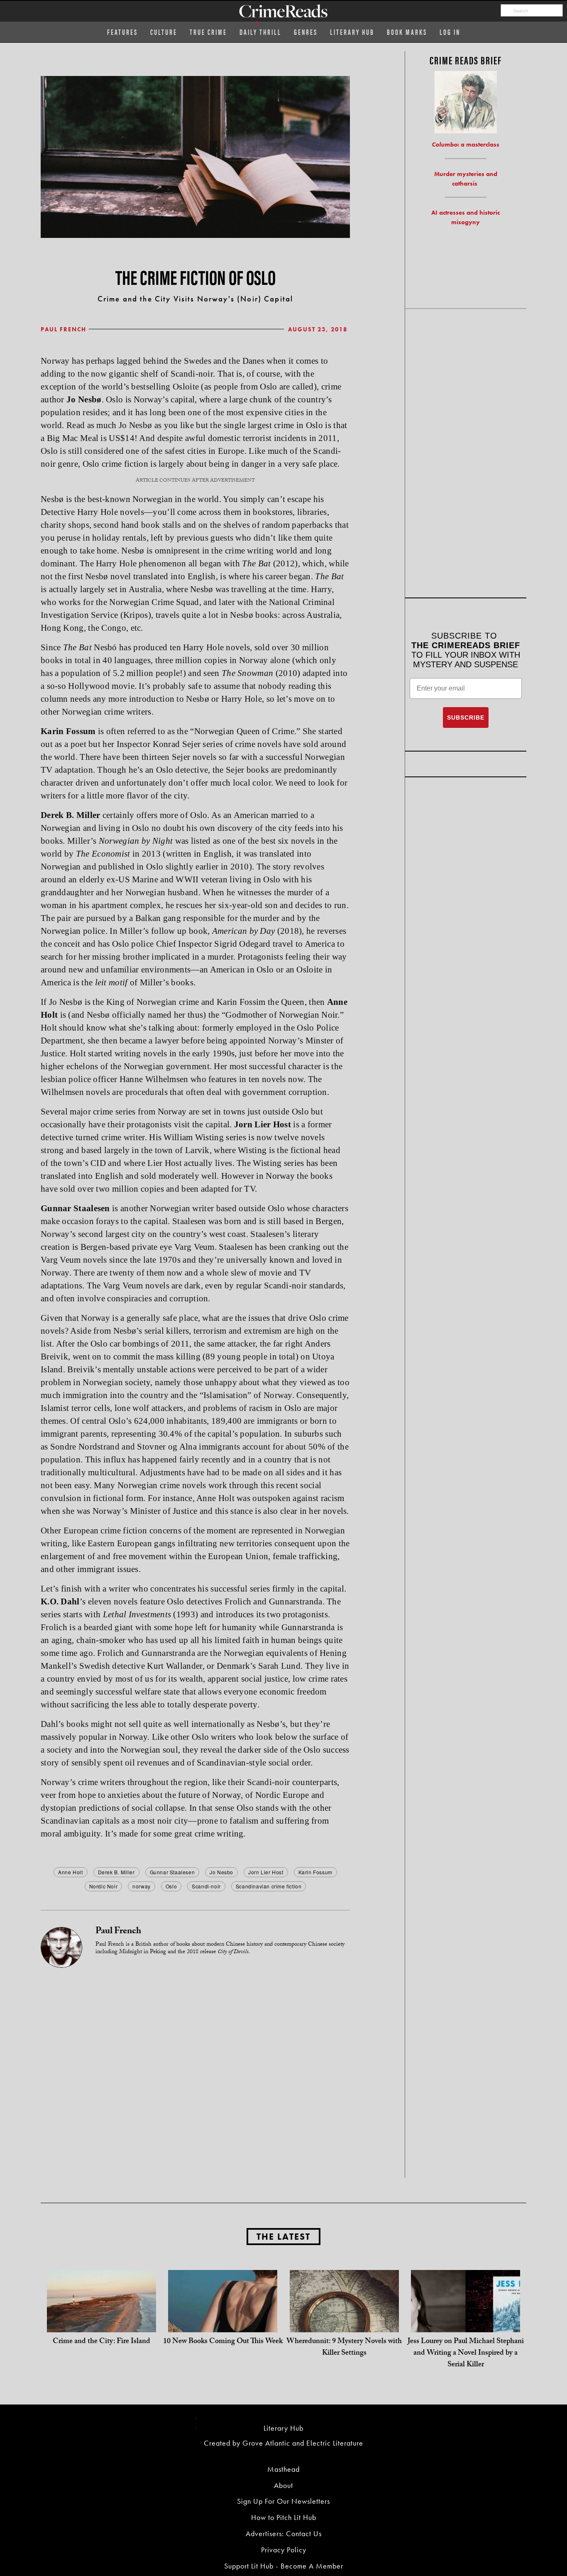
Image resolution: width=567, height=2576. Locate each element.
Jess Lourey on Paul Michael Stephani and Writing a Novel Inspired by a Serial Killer (466, 2354)
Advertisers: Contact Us (284, 2533)
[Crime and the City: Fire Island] (101, 2324)
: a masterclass (466, 144)
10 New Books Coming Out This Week (223, 2342)
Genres (306, 32)
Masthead (283, 2469)
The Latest (283, 2237)
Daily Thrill (260, 32)
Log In (450, 32)
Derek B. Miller (116, 1872)
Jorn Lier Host (266, 1872)
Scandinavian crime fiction (269, 1886)
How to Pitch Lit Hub (284, 2517)
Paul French (64, 329)
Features (122, 32)
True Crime (208, 32)
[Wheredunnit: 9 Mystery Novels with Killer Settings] (344, 2324)
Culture (164, 32)
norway (142, 1886)
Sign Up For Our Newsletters (283, 2501)
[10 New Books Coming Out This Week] (223, 2324)
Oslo (171, 1886)
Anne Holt (70, 1872)
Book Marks (407, 32)
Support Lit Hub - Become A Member (284, 2566)
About (283, 2485)
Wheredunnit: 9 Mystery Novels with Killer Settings (344, 2348)
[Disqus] (195, 2072)
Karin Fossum (315, 1872)
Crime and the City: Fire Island (101, 2342)
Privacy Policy (284, 2550)
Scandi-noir (206, 1886)
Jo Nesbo (221, 1872)
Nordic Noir (104, 1886)
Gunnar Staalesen (172, 1872)
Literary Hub (352, 32)
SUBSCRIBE (466, 717)
